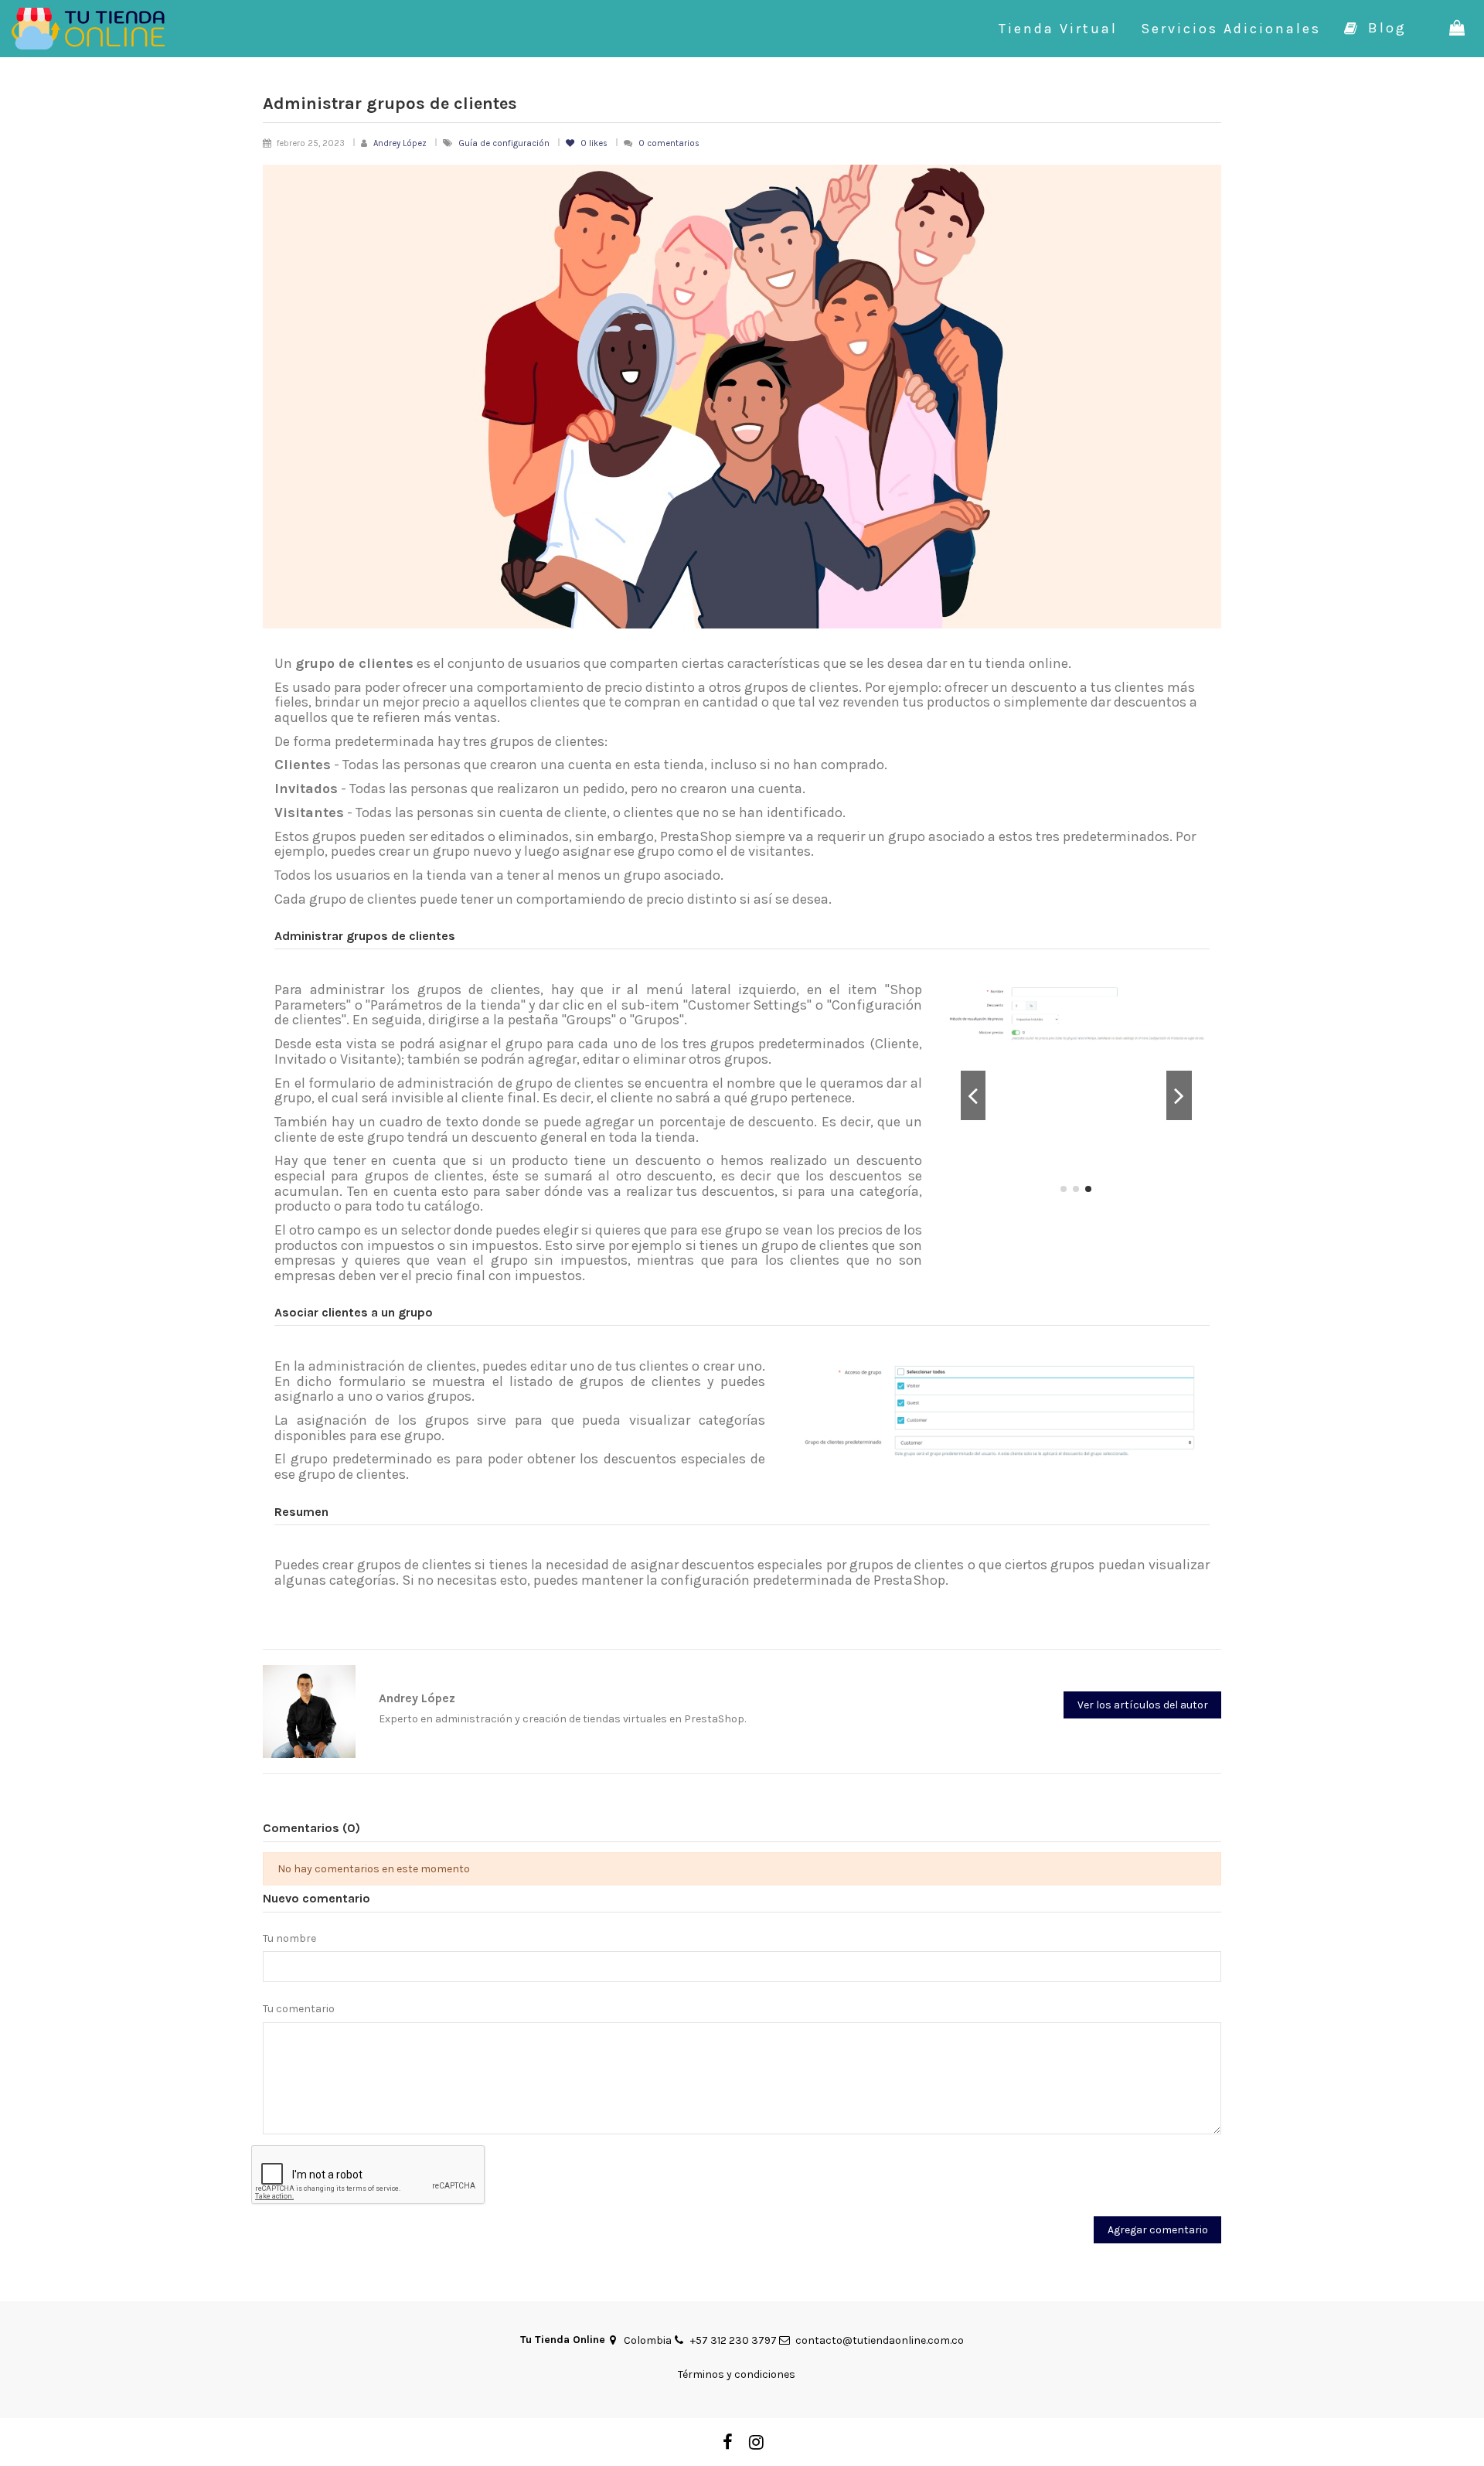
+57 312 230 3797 (733, 2340)
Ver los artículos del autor (1143, 1705)
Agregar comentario (1158, 2230)
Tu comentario (299, 2009)
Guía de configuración (505, 143)
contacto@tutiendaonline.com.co (880, 2340)
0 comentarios (669, 143)
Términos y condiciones (737, 2374)
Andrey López (400, 143)
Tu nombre (289, 1938)
